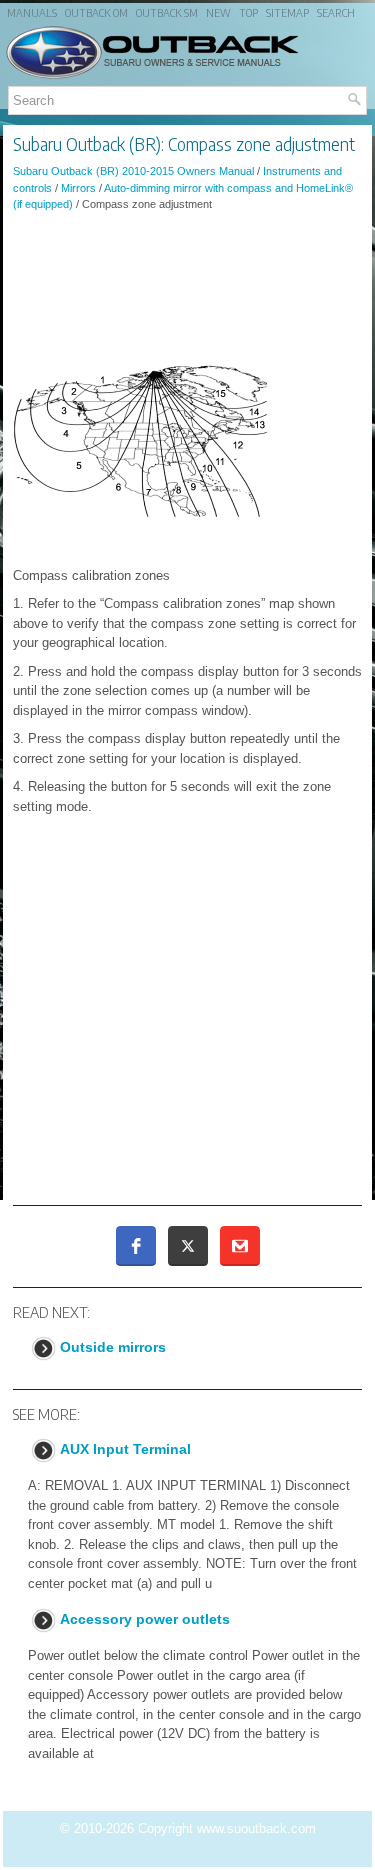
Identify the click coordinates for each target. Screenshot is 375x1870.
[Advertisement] (187, 282)
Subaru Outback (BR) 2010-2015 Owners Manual (133, 171)
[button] (136, 1246)
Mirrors (78, 188)
